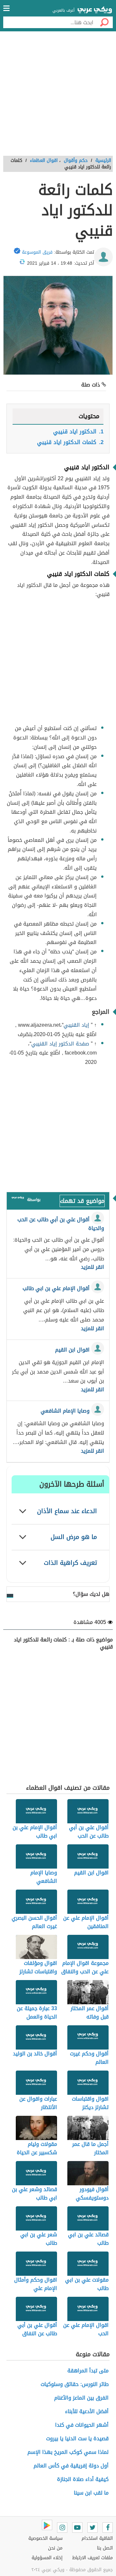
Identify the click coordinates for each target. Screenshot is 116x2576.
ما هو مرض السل (74, 1537)
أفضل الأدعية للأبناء (87, 2411)
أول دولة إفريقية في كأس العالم (71, 2466)
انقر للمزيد (92, 1267)
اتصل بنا (105, 2548)
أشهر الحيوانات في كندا (82, 2425)
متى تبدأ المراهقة (88, 2371)
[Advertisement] (58, 96)
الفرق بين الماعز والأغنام (81, 2398)
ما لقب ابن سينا (91, 2493)
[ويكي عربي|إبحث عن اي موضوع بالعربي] (95, 11)
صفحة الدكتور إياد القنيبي (60, 1044)
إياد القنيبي (76, 1025)
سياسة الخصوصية (45, 2538)
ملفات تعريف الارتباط (92, 2558)
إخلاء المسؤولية (47, 2558)
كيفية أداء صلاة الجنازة (83, 2479)
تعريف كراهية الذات (70, 1563)
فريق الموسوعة (37, 252)
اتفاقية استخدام (97, 2538)
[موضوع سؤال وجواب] (18, 1199)
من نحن (55, 2548)
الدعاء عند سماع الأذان (67, 1511)
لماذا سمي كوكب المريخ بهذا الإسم (68, 2452)
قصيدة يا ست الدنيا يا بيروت (77, 2438)
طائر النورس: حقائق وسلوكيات (75, 2384)
